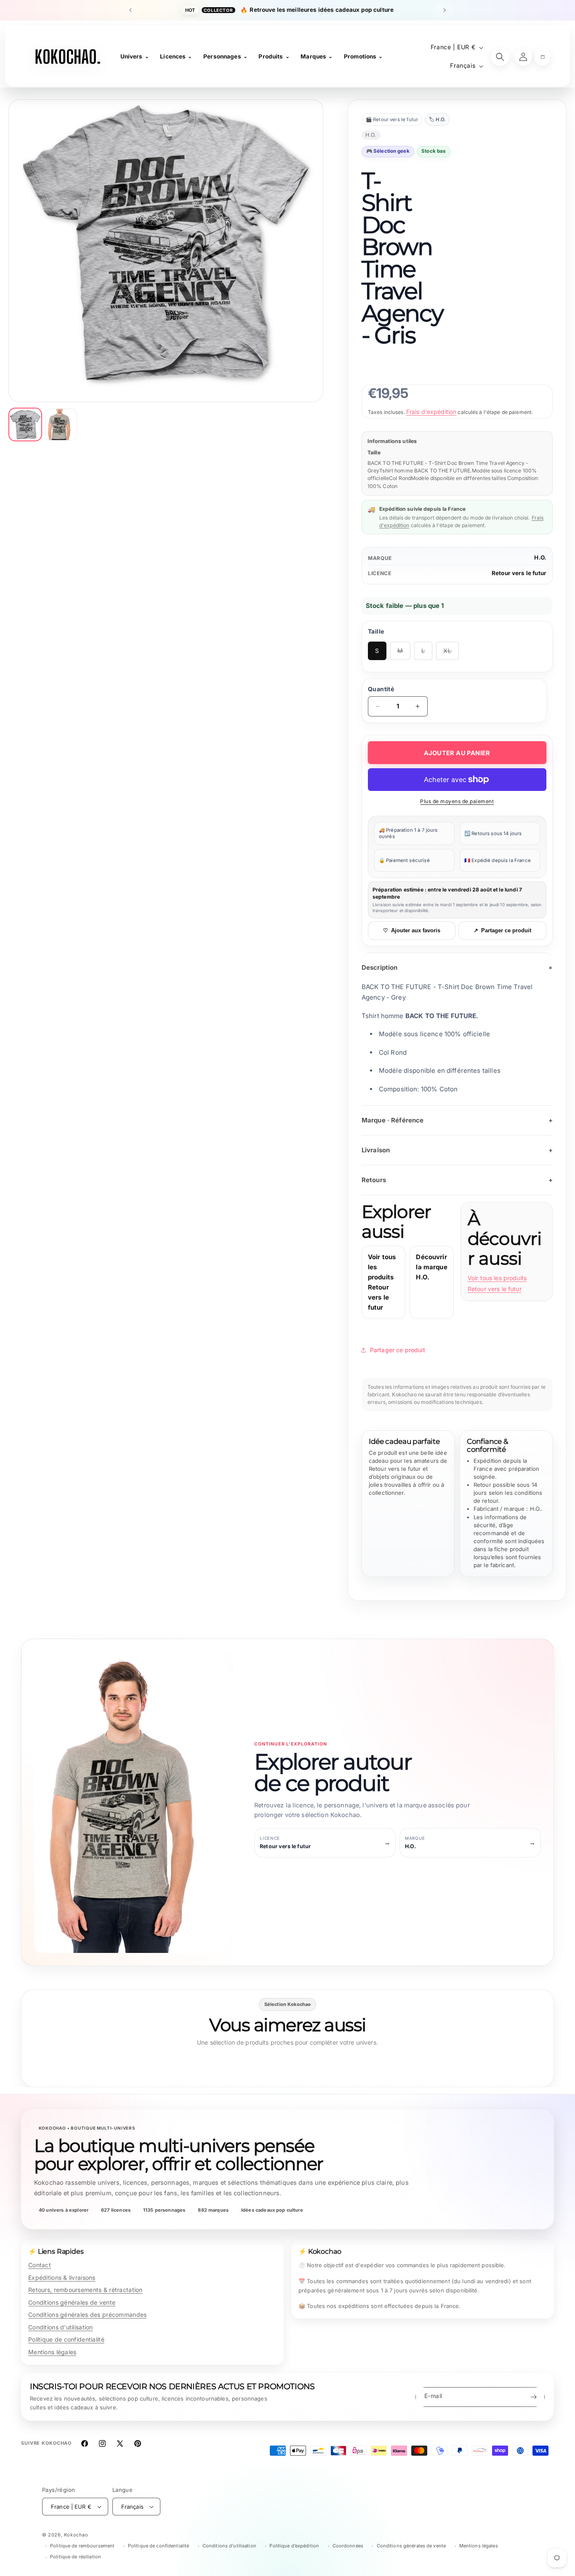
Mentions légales (52, 2352)
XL (451, 654)
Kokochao (76, 2535)
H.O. (540, 557)
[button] (542, 57)
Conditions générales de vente (72, 2302)
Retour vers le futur (519, 573)
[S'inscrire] (533, 2397)
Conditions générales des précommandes (87, 2315)
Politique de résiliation (76, 2557)
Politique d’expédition (294, 2546)
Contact (40, 2265)
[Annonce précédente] (130, 10)
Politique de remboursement (82, 2546)
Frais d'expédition (431, 412)
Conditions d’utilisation (229, 2546)
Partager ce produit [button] (398, 1350)
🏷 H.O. (437, 119)
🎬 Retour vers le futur (392, 119)
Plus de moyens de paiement (457, 801)
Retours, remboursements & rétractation (85, 2290)
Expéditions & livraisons (62, 2278)
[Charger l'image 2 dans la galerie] (61, 424)
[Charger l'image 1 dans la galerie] (25, 424)
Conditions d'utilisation (61, 2327)
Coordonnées (348, 2546)
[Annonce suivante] (445, 10)
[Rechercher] (500, 57)
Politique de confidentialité (66, 2339)
